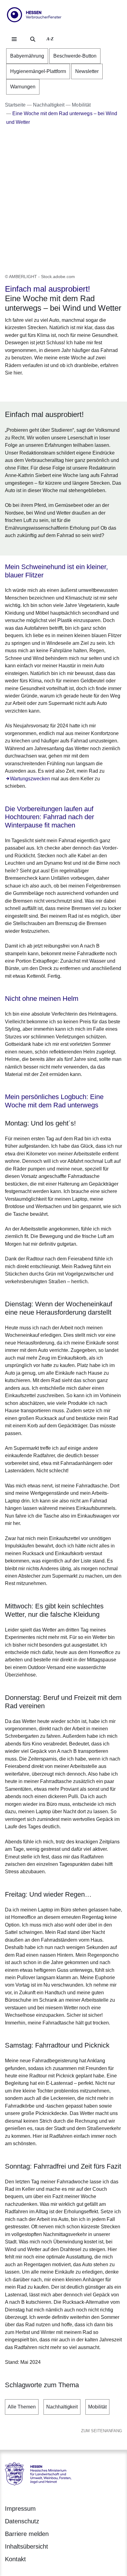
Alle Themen (22, 2407)
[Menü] (14, 39)
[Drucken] (58, 388)
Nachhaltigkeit (62, 2407)
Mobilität (97, 2407)
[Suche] (33, 39)
